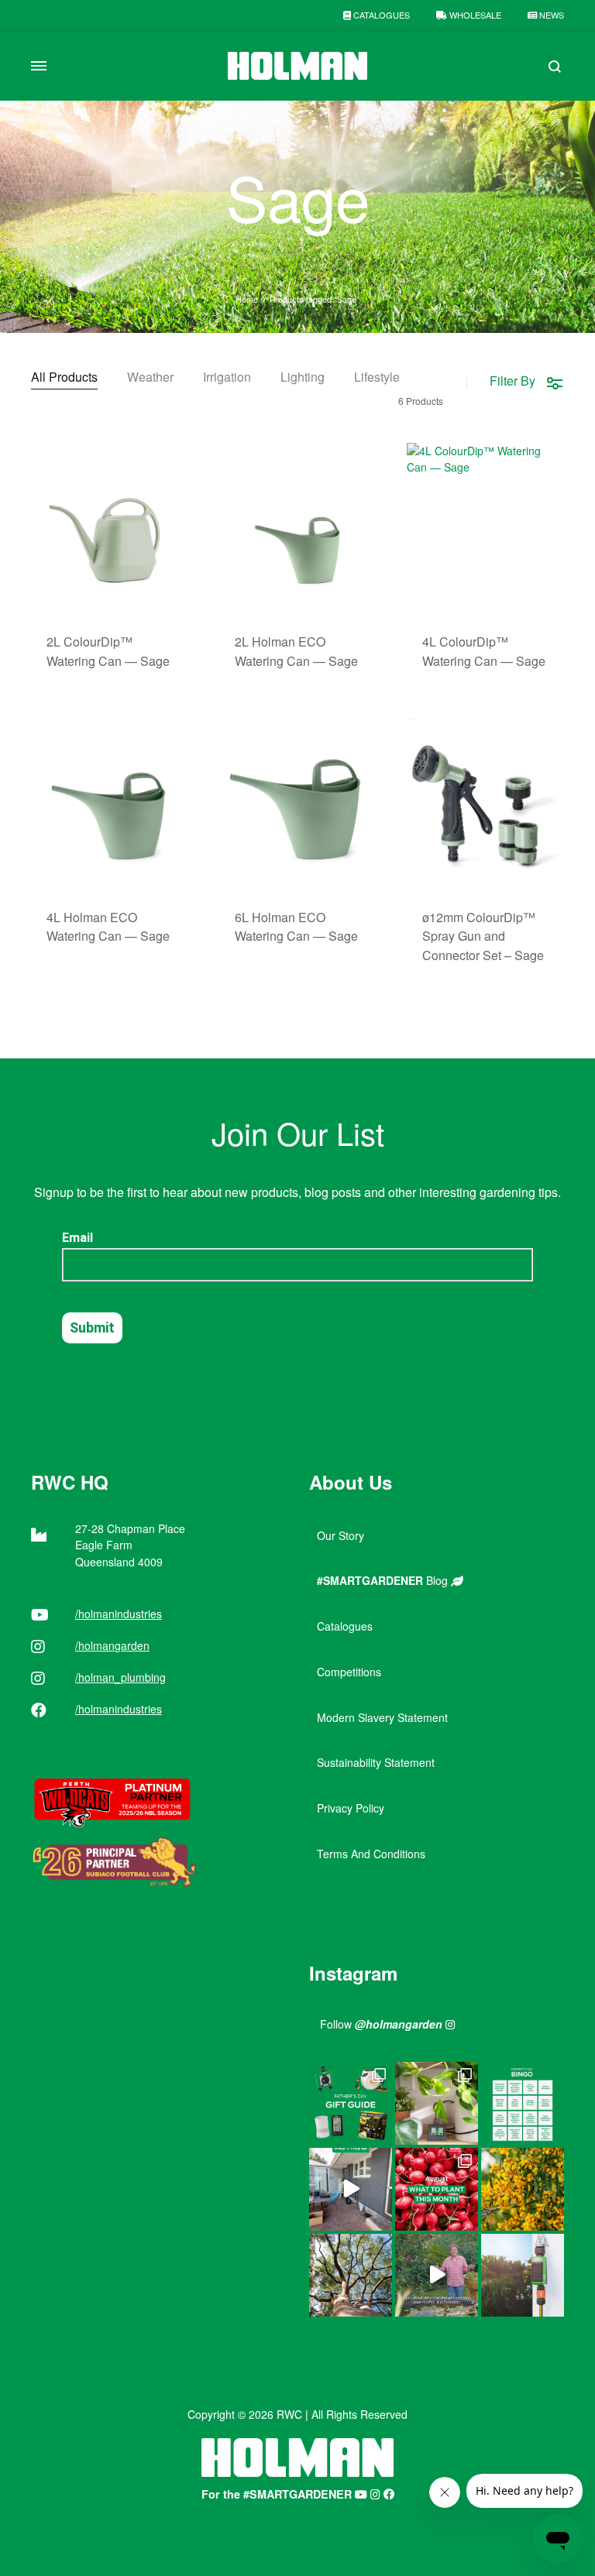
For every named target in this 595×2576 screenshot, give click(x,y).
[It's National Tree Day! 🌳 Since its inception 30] (351, 2275)
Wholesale (474, 15)
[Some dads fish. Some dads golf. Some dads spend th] (351, 2103)
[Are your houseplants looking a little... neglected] (437, 2103)
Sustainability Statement (376, 1762)
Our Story (340, 1535)
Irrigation (227, 378)
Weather (150, 378)
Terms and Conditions (371, 1854)
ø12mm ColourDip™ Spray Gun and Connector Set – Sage (483, 936)
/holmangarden (112, 1645)
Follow (381, 2024)
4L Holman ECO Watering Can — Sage (108, 927)
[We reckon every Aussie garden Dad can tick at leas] (523, 2103)
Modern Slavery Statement (382, 1717)
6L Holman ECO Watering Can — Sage (296, 927)
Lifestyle (377, 378)
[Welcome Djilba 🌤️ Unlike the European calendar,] (523, 2189)
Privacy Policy (351, 1808)
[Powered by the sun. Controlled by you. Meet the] (523, 2275)
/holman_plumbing (120, 1677)
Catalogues (380, 15)
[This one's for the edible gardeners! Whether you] (437, 2189)
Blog (384, 1580)
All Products (64, 378)
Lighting (303, 378)
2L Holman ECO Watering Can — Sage (296, 651)
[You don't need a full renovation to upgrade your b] (351, 2189)
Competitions (349, 1672)
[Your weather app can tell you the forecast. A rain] (437, 2275)
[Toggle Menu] (39, 66)
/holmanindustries (119, 1614)
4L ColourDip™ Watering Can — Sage (484, 651)
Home (247, 299)
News (550, 15)
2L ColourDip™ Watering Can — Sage (108, 651)
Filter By (512, 381)
